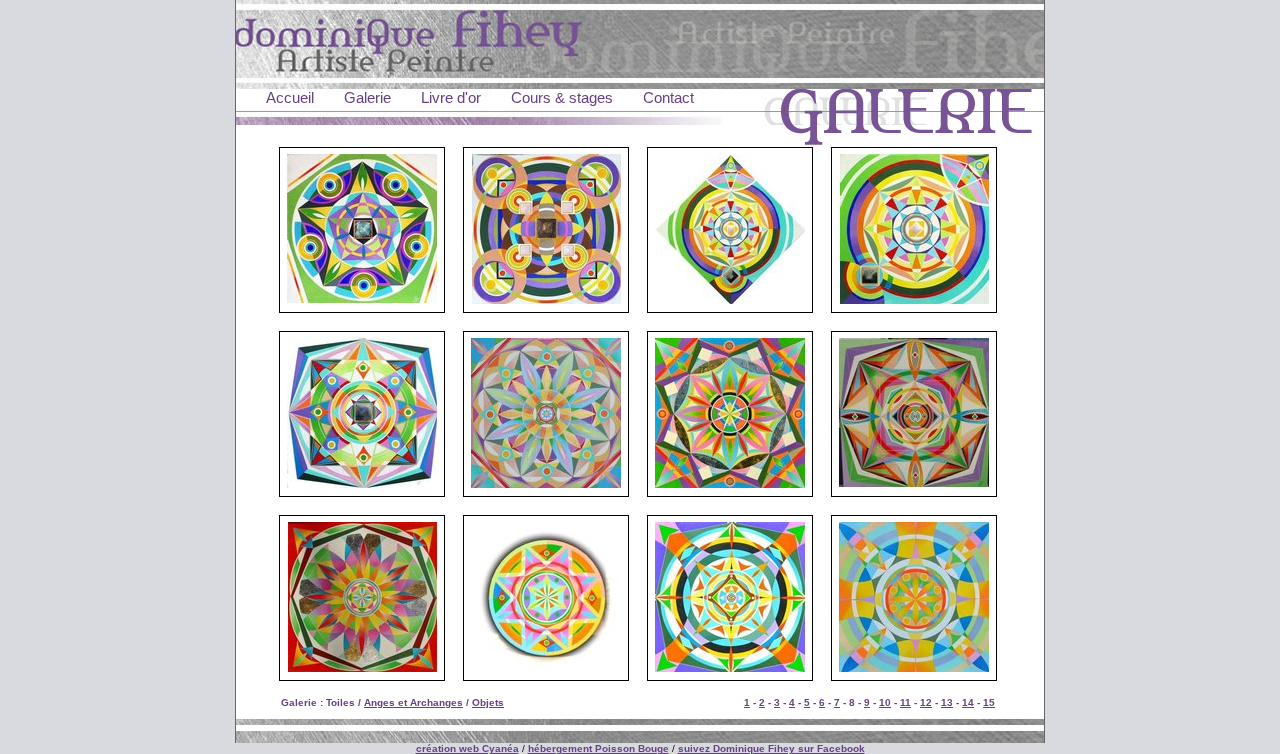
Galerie (367, 97)
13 (947, 702)
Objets (488, 702)
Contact (668, 97)
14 (968, 702)
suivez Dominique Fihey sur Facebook (771, 748)
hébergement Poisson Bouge (598, 748)
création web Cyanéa (467, 748)
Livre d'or (451, 97)
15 (989, 702)
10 (885, 702)
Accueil (290, 97)
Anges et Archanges (413, 702)
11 (905, 702)
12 (926, 702)
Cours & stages (562, 97)
